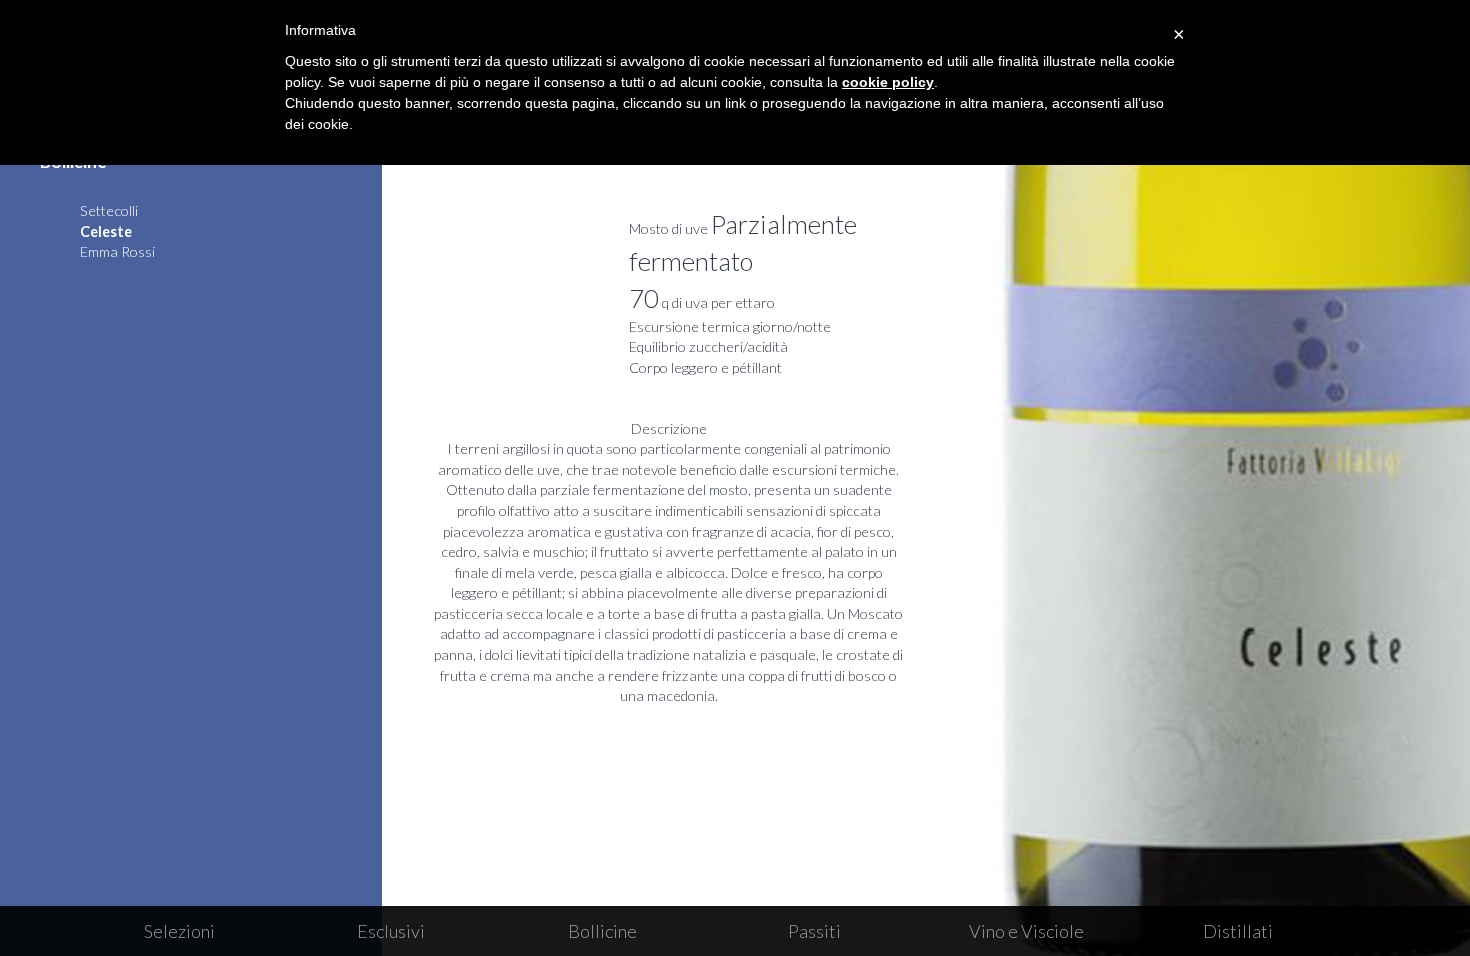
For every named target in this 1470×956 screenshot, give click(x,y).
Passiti (814, 931)
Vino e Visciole (1026, 931)
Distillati (1238, 931)
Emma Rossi (117, 251)
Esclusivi (391, 931)
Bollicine (602, 931)
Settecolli (109, 210)
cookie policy (888, 82)
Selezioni (179, 931)
